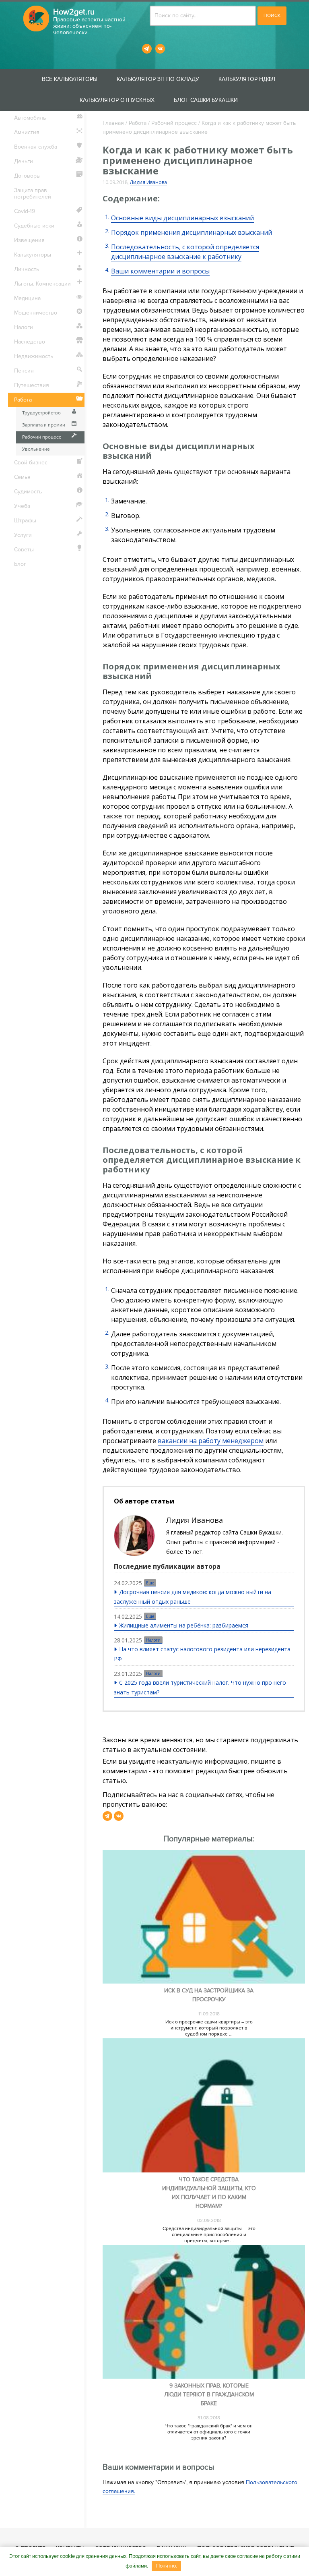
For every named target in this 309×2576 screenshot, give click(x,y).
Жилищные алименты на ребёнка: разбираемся (184, 1625)
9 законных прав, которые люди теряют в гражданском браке (209, 2395)
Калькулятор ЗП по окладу (158, 79)
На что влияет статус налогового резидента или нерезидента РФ (202, 1654)
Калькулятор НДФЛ (247, 79)
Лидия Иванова (148, 182)
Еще (150, 1583)
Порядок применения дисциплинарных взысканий (192, 232)
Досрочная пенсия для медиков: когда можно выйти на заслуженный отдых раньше (193, 1597)
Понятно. (167, 2566)
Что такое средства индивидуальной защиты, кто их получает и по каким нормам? (209, 2193)
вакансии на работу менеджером (211, 1441)
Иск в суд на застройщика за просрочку (209, 1995)
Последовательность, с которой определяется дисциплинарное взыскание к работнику (185, 252)
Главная (113, 123)
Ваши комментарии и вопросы (160, 271)
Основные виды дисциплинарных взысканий (182, 218)
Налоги (153, 1640)
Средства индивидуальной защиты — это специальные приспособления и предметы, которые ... (209, 2235)
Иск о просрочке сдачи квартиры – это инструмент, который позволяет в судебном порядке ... (209, 2028)
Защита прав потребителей (33, 194)
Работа (138, 123)
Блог (20, 564)
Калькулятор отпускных (117, 100)
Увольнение (36, 449)
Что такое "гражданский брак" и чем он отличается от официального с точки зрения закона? (209, 2432)
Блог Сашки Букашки (206, 100)
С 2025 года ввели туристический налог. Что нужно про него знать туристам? (200, 1687)
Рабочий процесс (174, 123)
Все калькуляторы (70, 79)
